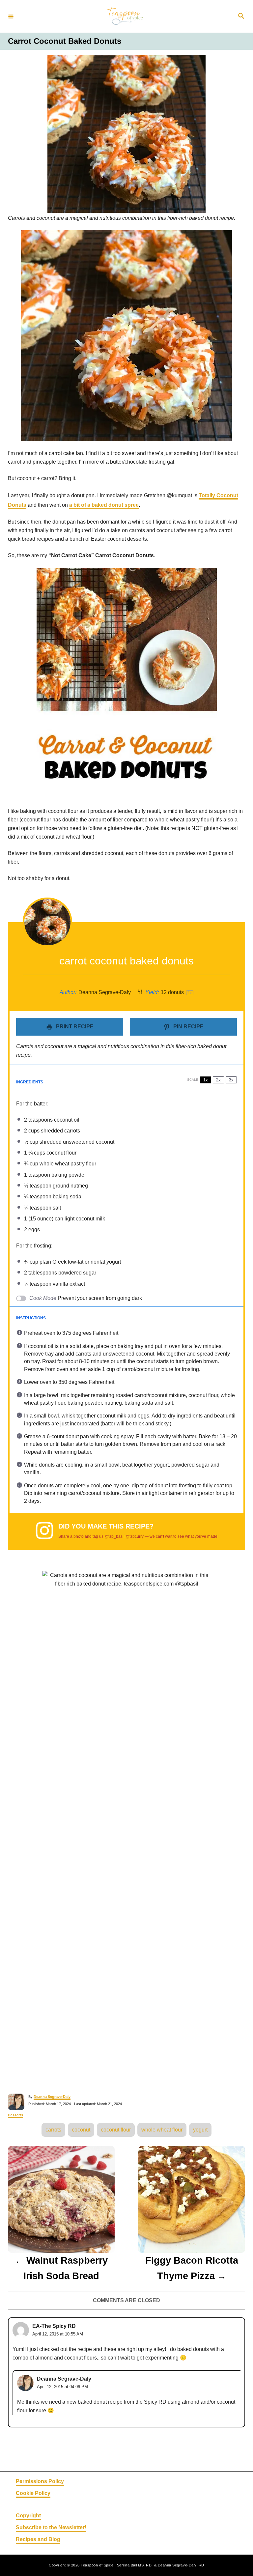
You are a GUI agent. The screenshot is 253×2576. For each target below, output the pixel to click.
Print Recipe (74, 1027)
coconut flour (116, 2130)
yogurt (200, 2130)
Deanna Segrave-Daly (52, 2097)
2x (218, 1080)
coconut (81, 2130)
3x (231, 1080)
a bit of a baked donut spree (104, 505)
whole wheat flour (162, 2130)
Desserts (15, 2115)
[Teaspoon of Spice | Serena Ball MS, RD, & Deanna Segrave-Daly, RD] (126, 16)
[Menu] (11, 16)
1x (206, 1080)
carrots (53, 2130)
